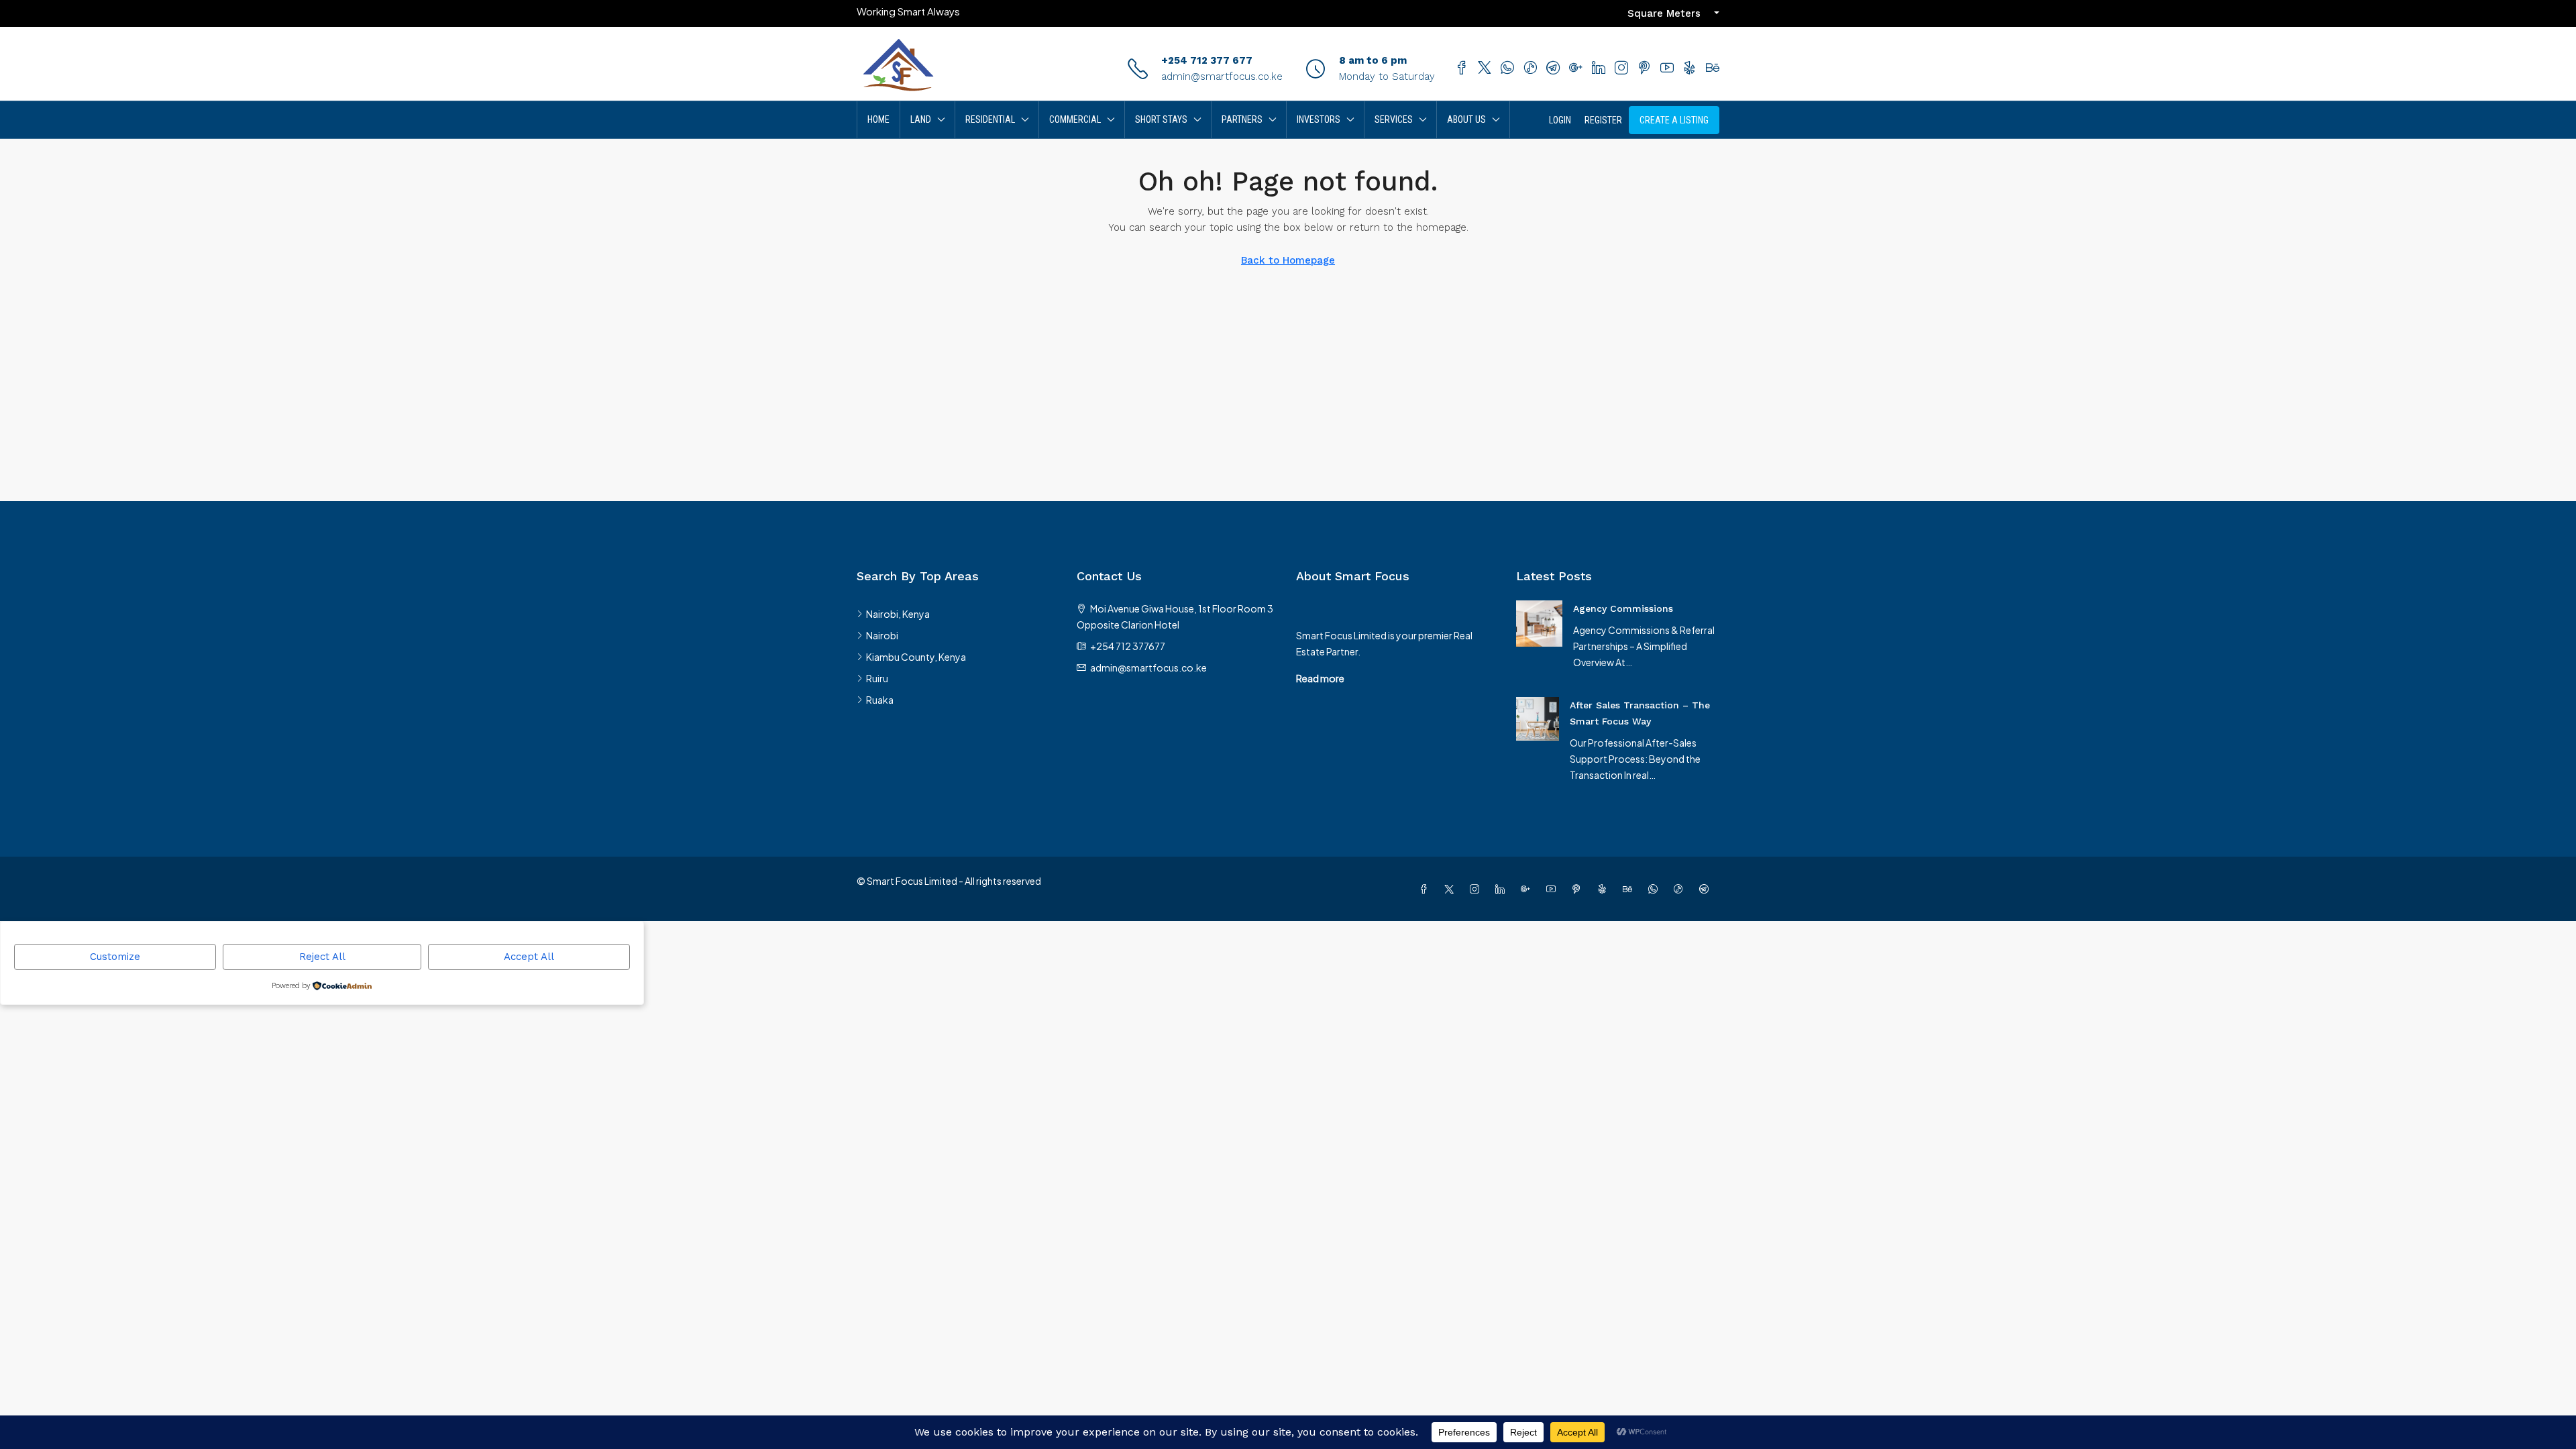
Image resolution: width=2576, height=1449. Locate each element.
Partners (1242, 119)
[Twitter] (1452, 889)
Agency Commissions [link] (1623, 608)
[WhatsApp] (1656, 889)
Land (921, 119)
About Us (1466, 119)
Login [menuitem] (1560, 120)
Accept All (529, 957)
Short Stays (1161, 119)
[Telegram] (1707, 889)
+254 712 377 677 (1207, 60)
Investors (1319, 119)
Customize (115, 957)
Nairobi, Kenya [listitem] (898, 614)
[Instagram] (1477, 889)
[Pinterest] (1579, 889)
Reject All (322, 957)
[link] (1539, 622)
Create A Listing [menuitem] (1674, 120)
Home (878, 119)
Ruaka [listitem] (880, 700)
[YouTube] (1554, 889)
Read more (1320, 678)
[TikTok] (1681, 889)
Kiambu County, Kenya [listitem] (916, 657)
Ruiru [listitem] (877, 678)
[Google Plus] (1528, 889)
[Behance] (1630, 889)
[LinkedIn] (1503, 889)
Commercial (1075, 119)
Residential (990, 119)
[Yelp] (1605, 889)
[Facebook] (1426, 889)
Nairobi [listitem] (882, 635)
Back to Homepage (1288, 260)
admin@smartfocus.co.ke (1222, 76)
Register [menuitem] (1603, 120)
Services (1394, 119)
